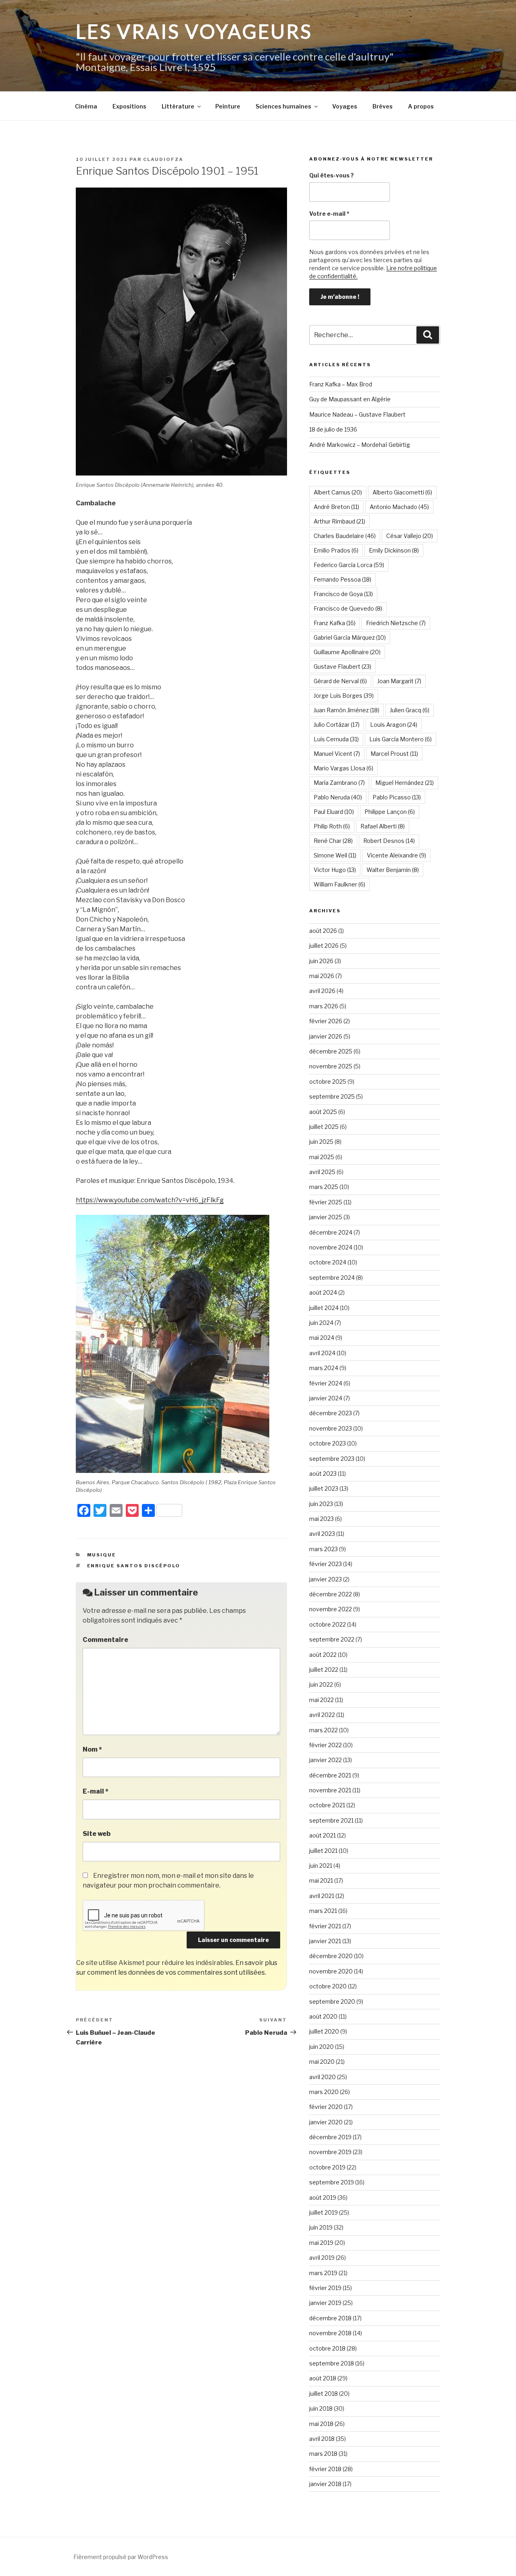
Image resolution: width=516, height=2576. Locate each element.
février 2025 (326, 1202)
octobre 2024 (328, 1262)
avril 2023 (322, 1534)
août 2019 (323, 2197)
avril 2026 (322, 991)
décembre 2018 (330, 2318)
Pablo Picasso (397, 797)
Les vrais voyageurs (194, 31)
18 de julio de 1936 (333, 429)
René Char (333, 841)
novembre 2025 (331, 1066)
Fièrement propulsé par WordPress (121, 2557)
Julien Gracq (410, 710)
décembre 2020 (331, 1956)
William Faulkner (339, 884)
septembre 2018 (332, 2363)
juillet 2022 (324, 1670)
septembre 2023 (332, 1459)
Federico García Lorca (349, 565)
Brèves (383, 106)
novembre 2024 (331, 1247)
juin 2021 (321, 1866)
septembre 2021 (331, 1820)
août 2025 (323, 1112)
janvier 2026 (326, 1036)
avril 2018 (322, 2439)
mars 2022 (324, 1730)
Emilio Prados (336, 550)
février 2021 (325, 1926)
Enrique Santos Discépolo (134, 1566)
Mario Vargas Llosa (343, 768)
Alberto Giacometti (402, 492)
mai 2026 (322, 976)
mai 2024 (322, 1338)
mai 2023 (321, 1519)
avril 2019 (322, 2258)
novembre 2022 (331, 1609)
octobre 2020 (328, 1986)
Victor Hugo (335, 870)
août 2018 (323, 2378)
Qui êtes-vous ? (332, 175)
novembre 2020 (331, 1971)
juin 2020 (321, 2047)
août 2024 (323, 1292)
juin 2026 (321, 961)
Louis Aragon (394, 725)
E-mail (96, 1791)
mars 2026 (324, 1006)
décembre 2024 (331, 1232)
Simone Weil (335, 855)
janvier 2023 (326, 1579)
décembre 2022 (331, 1594)
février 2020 (326, 2107)
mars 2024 (324, 1368)
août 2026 (323, 931)
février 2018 (325, 2469)
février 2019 (325, 2288)
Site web (97, 1834)
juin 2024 (321, 1323)
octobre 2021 (327, 1805)
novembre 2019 (330, 2152)
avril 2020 (322, 2077)
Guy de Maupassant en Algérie (350, 399)
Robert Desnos (389, 841)
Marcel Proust (394, 754)
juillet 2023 (324, 1488)
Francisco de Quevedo (348, 608)
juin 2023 (321, 1504)
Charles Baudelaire (345, 536)
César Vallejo (410, 536)
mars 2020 (324, 2092)
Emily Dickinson (394, 550)
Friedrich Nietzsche (396, 623)
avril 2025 (322, 1172)
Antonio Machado (399, 507)
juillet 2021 (323, 1851)
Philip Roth (332, 826)
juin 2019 (321, 2227)
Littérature (178, 106)
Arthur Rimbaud (339, 521)
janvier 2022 (326, 1760)
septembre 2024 (332, 1278)
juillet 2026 (324, 946)
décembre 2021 (330, 1775)
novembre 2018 (330, 2333)
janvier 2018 (325, 2484)
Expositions (129, 106)
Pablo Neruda (338, 797)
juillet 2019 (324, 2212)
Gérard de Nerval (340, 681)
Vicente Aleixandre (396, 855)
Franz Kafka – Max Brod (341, 384)
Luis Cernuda (336, 739)
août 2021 (322, 1835)
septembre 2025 (332, 1096)
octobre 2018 (327, 2348)
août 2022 (323, 1655)
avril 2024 (322, 1353)
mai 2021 (321, 1880)
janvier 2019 (325, 2303)
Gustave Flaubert (342, 666)
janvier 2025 (326, 1217)
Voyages (345, 106)
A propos (421, 106)
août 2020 (323, 2016)
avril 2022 (322, 1715)
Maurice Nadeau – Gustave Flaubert (357, 414)
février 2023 (326, 1564)
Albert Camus (338, 492)
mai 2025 (322, 1157)
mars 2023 (324, 1549)
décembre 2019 (330, 2137)
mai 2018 (321, 2424)
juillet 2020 (324, 2031)
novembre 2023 (331, 1428)
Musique (102, 1555)
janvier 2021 (325, 1941)
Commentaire (105, 1640)
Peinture (228, 106)
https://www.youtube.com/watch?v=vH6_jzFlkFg (150, 1200)
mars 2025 (324, 1187)
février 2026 (326, 1021)
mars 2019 (323, 2273)
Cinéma (86, 106)
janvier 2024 (326, 1398)
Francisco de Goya (343, 594)
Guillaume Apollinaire (347, 652)
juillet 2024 (324, 1308)
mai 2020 (322, 2062)
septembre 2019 (332, 2182)
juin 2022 (321, 1684)
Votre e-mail (329, 214)
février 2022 (326, 1745)
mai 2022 (321, 1700)
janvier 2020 (326, 2122)
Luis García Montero (401, 739)
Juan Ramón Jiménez (346, 710)
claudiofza (163, 159)
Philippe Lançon (390, 812)
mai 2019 (321, 2243)
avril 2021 (322, 1896)
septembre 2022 (332, 1639)
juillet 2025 (324, 1127)
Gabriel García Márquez (350, 637)
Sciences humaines (283, 106)
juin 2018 (321, 2408)
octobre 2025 (328, 1082)
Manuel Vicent (337, 754)
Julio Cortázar (337, 725)
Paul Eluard (334, 812)
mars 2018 (323, 2454)
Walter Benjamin (393, 870)
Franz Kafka (335, 623)
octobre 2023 (328, 1443)
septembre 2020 (332, 2001)
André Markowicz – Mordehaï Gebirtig (360, 445)
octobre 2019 (327, 2167)
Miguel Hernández (405, 783)
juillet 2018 (324, 2393)
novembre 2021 (330, 1790)
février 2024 (326, 1383)
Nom (92, 1749)
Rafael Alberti (383, 826)
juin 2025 (321, 1142)
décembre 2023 (331, 1413)
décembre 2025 (331, 1051)
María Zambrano (339, 783)
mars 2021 (323, 1911)
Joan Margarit (399, 681)
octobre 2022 (328, 1624)
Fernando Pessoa (342, 579)
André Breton (336, 507)
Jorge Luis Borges (344, 696)
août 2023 (323, 1474)
